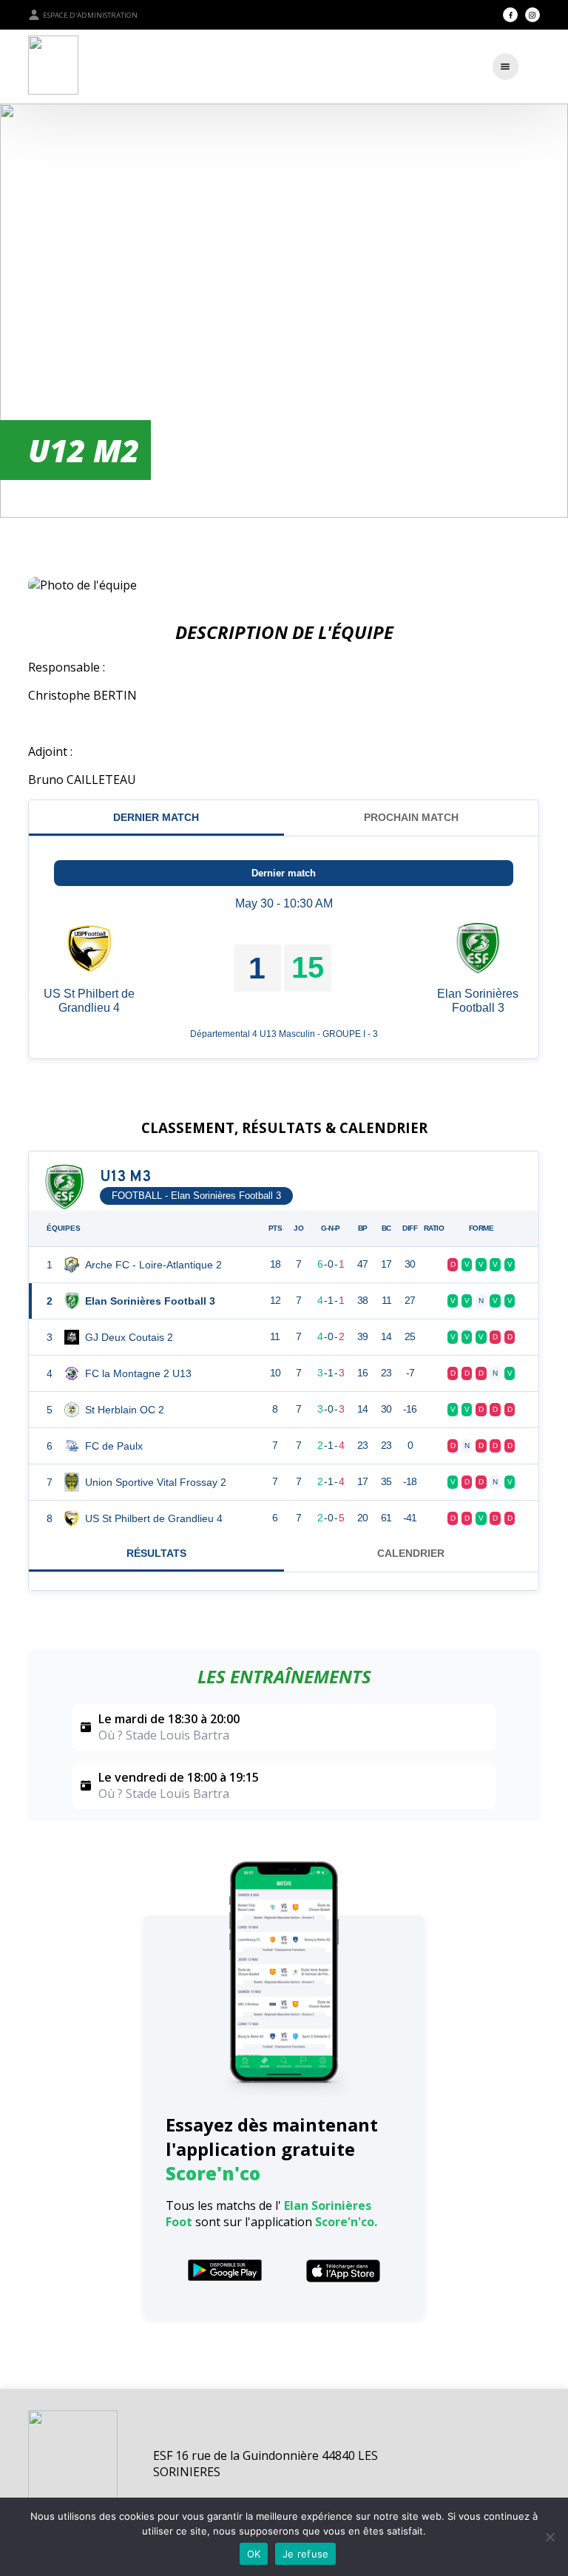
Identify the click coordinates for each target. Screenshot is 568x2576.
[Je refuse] (550, 2537)
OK (254, 2554)
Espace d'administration (90, 15)
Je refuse (305, 2554)
